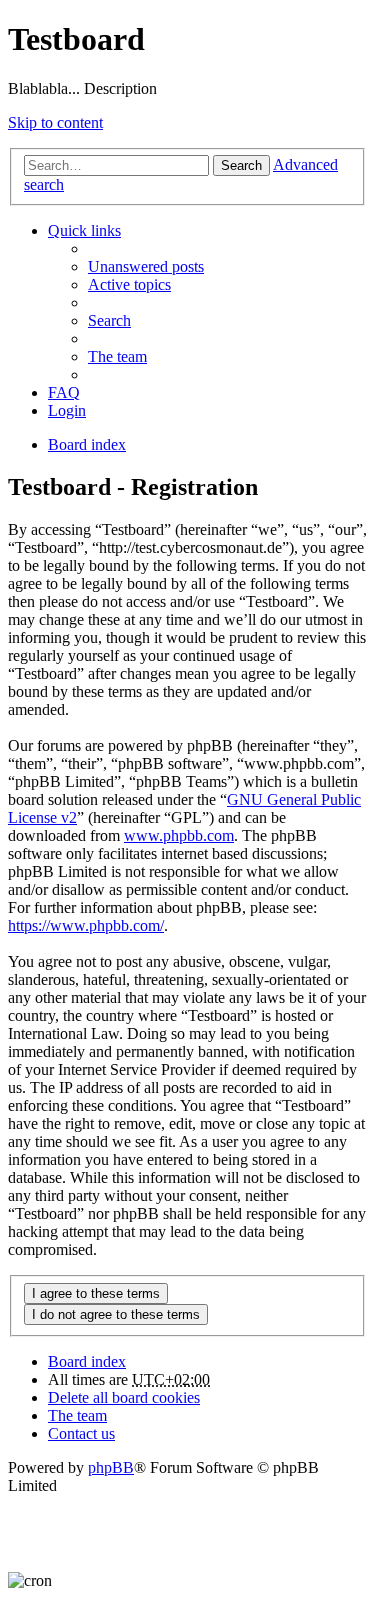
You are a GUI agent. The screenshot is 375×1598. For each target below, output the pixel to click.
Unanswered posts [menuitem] (146, 266)
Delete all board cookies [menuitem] (124, 1397)
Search (241, 165)
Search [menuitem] (109, 320)
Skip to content (55, 122)
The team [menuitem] (117, 356)
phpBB (111, 1467)
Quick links (84, 230)
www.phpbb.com (179, 835)
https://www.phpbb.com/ (86, 925)
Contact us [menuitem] (81, 1433)
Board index (87, 1361)
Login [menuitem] (67, 410)
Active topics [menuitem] (129, 284)
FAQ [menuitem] (64, 392)
